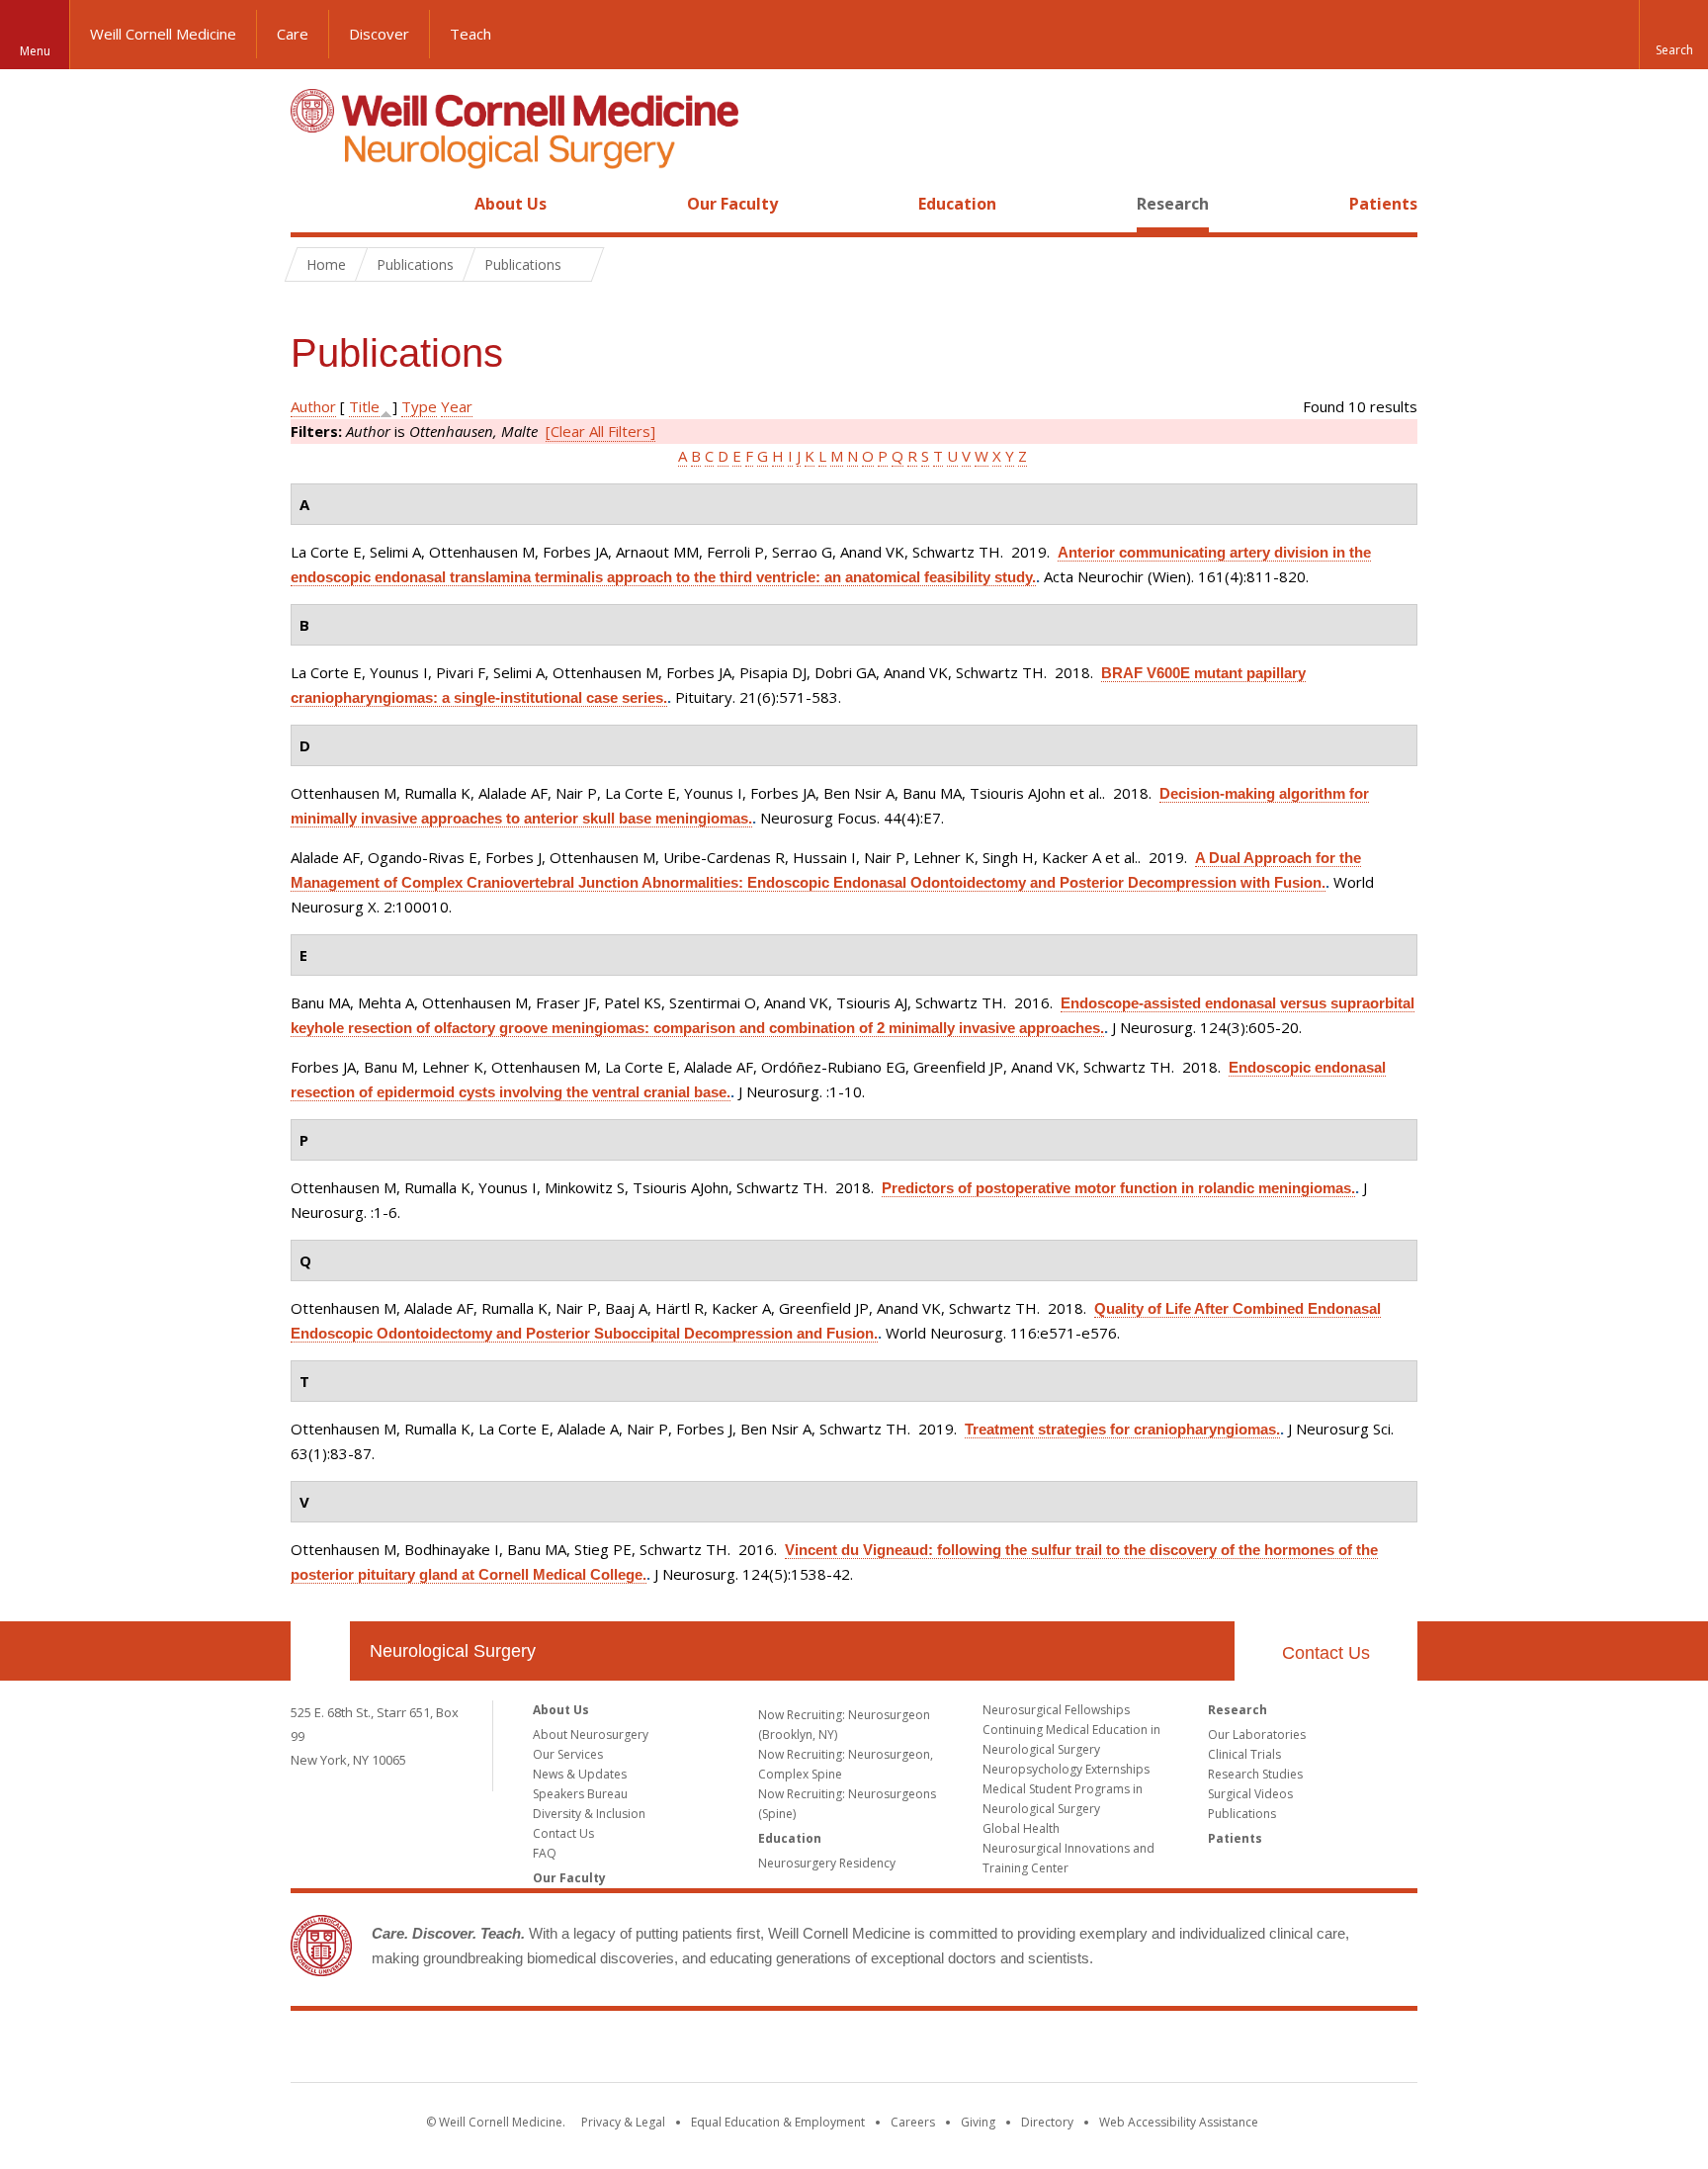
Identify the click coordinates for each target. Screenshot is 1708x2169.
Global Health (1021, 1828)
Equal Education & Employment (778, 2122)
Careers (913, 2122)
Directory (1047, 2122)
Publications (1242, 1814)
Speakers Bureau (580, 1794)
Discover (379, 34)
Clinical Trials (1244, 1754)
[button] (1673, 35)
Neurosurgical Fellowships (1056, 1710)
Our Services (568, 1754)
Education (957, 204)
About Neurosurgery (591, 1735)
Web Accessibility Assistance (1179, 2122)
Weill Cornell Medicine (163, 34)
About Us (511, 204)
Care (293, 34)
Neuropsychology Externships (1066, 1769)
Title (364, 406)
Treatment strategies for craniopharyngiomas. (1122, 1429)
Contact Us (1326, 1653)
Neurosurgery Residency (827, 1863)
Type (419, 406)
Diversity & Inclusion (589, 1814)
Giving (978, 2122)
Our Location (320, 1651)
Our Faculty (732, 204)
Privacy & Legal (623, 2122)
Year (457, 406)
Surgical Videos (1250, 1794)
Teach (470, 34)
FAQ (545, 1853)
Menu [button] (35, 51)
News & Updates (580, 1774)
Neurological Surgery (453, 1651)
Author (313, 406)
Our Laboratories (1257, 1735)
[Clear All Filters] (600, 431)
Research (1173, 204)
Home (312, 204)
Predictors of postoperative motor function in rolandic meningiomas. (1118, 1188)
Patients (1383, 204)
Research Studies (1255, 1774)
